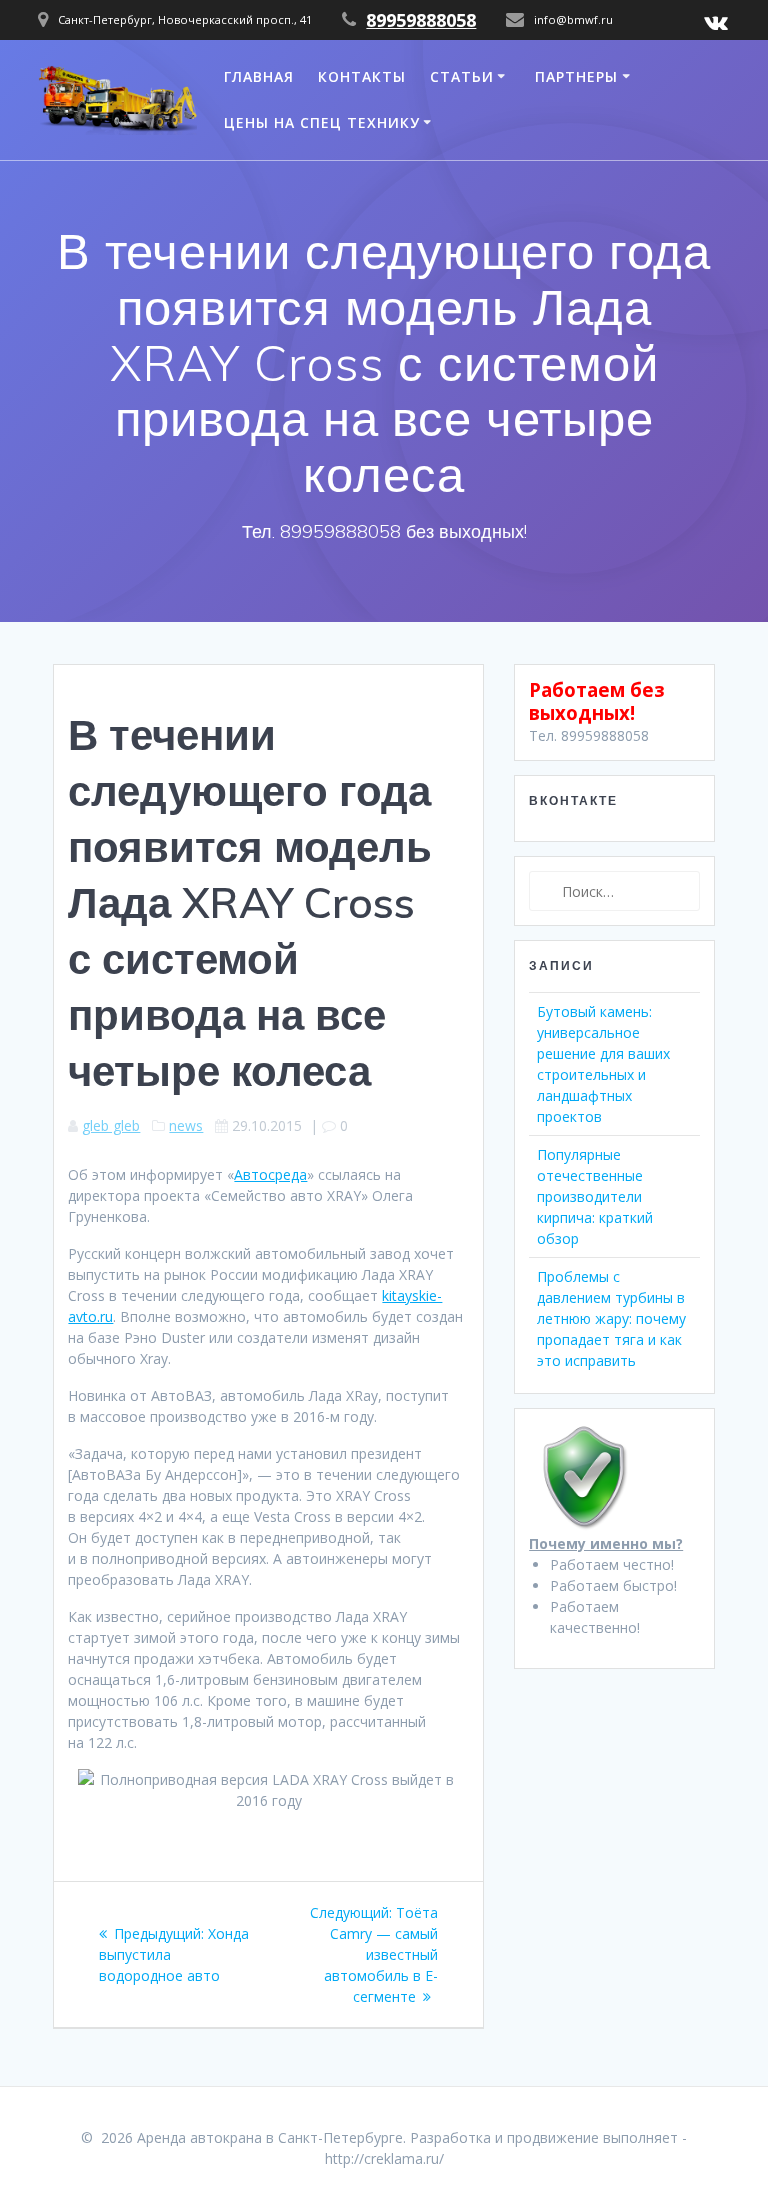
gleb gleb (111, 1125)
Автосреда (270, 1174)
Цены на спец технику (322, 122)
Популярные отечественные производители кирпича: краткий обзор (595, 1196)
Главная (259, 76)
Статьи (462, 76)
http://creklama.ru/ (384, 2158)
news (186, 1125)
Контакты (362, 76)
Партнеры (576, 76)
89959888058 (421, 20)
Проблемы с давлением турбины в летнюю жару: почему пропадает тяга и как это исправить (611, 1318)
